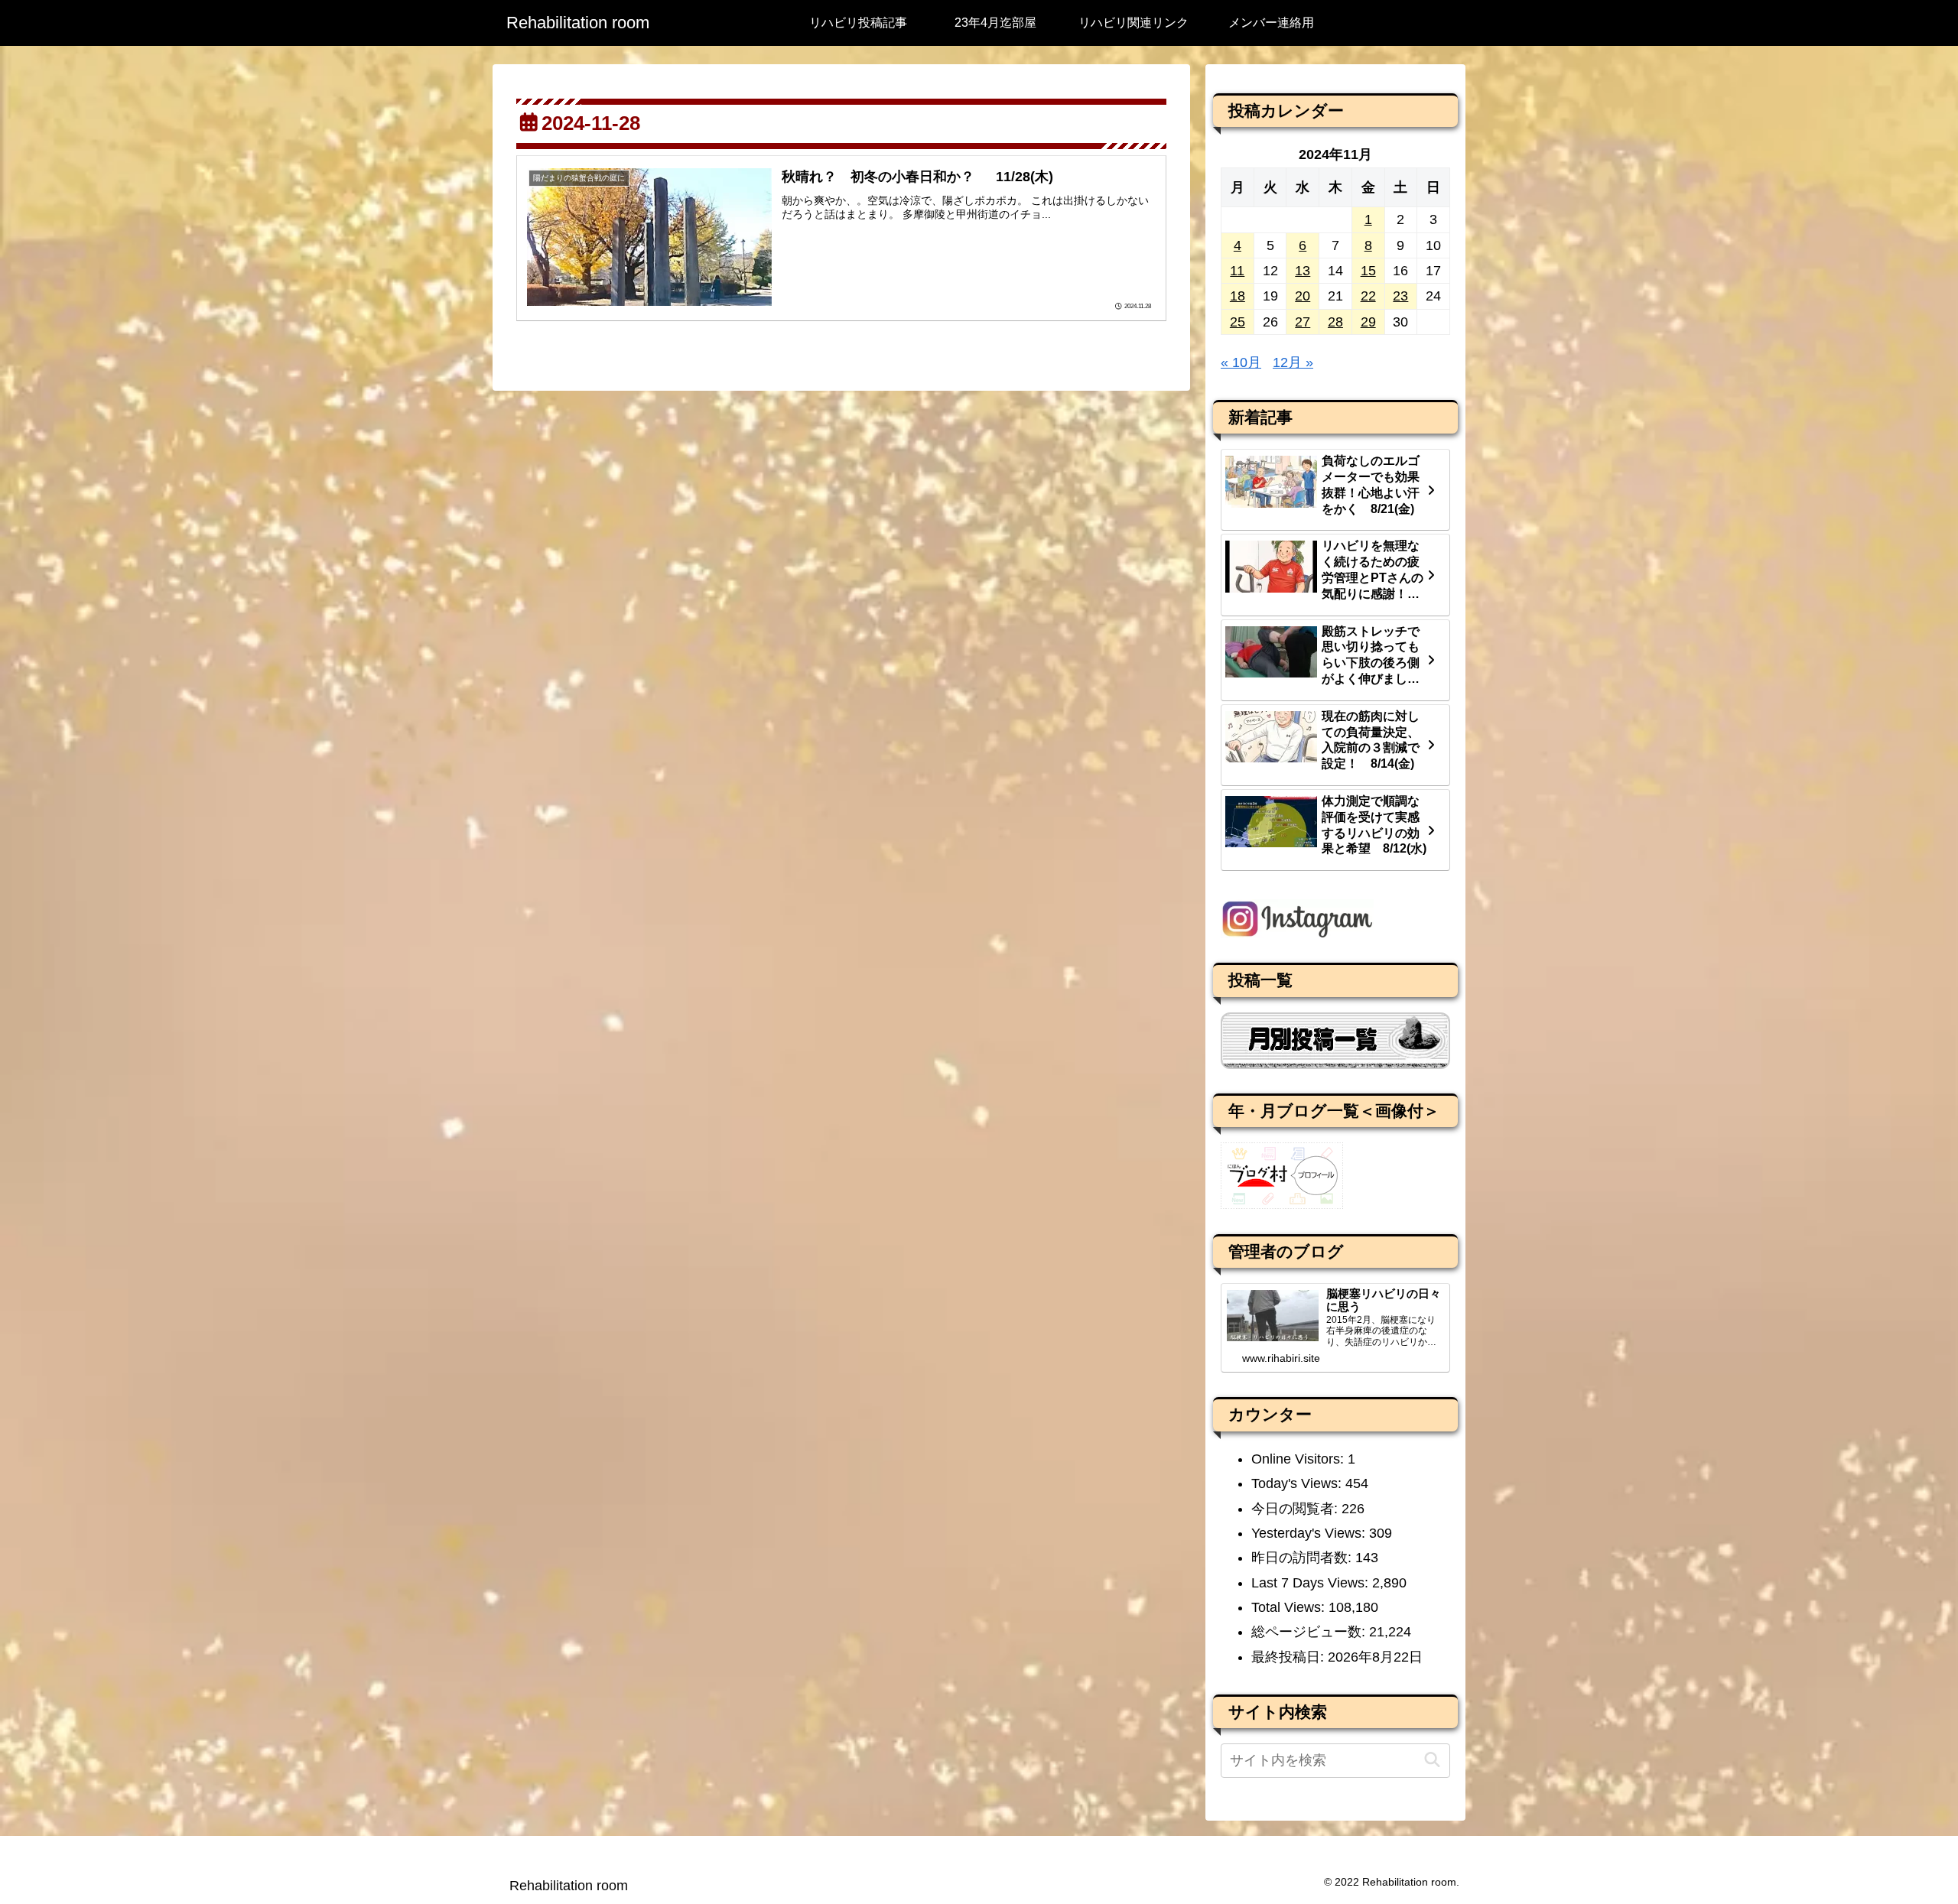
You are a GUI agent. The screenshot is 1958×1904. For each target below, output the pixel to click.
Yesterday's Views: (1310, 1533)
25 (1238, 322)
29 (1368, 322)
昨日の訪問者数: (1303, 1558)
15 (1368, 271)
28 (1335, 322)
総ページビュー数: (1310, 1632)
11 (1237, 271)
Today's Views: (1298, 1483)
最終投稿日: (1290, 1657)
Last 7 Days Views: (1312, 1583)
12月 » (1293, 362)
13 (1303, 271)
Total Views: (1290, 1607)
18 (1238, 296)
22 (1368, 296)
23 (1400, 296)
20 (1303, 296)
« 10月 (1241, 362)
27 (1303, 322)
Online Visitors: (1299, 1459)
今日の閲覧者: (1296, 1509)
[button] (1432, 1760)
